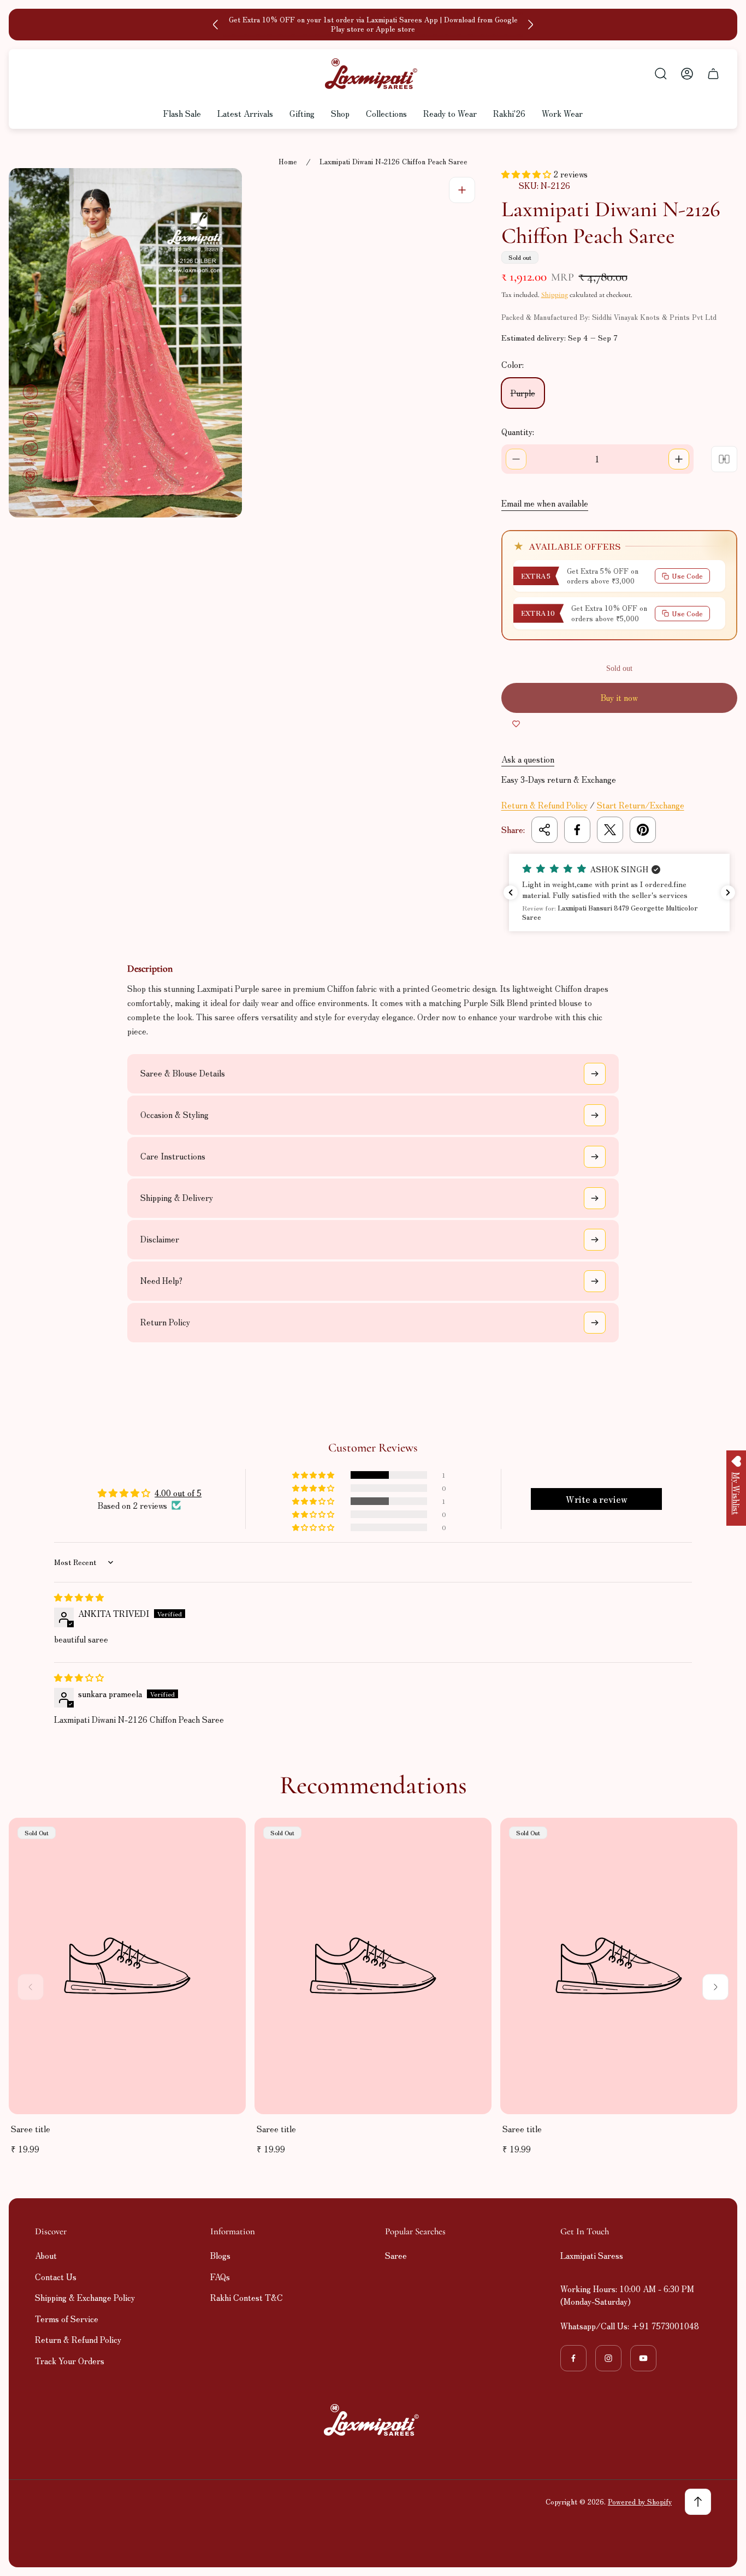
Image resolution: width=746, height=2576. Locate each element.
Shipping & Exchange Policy (85, 2297)
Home (288, 162)
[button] (527, 174)
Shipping (555, 295)
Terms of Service (67, 2319)
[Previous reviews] (511, 893)
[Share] (544, 830)
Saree (396, 2255)
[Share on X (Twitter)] (610, 830)
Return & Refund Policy (544, 805)
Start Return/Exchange (641, 805)
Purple (523, 393)
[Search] (661, 74)
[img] (79, 1597)
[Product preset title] (127, 1966)
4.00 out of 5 (178, 1493)
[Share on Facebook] (577, 830)
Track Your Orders (70, 2361)
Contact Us (56, 2277)
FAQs (220, 2277)
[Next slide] (530, 25)
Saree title (31, 2129)
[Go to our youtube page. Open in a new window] (643, 2358)
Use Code (687, 576)
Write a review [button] (597, 1499)
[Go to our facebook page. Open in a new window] (573, 2358)
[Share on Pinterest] (643, 830)
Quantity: (518, 432)
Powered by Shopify (640, 2501)
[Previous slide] (216, 25)
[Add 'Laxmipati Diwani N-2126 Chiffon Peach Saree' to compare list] (724, 459)
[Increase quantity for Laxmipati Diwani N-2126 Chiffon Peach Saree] (679, 459)
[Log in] (687, 74)
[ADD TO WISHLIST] (516, 724)
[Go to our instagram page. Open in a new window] (608, 2358)
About (46, 2255)
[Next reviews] (728, 893)
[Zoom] (462, 190)
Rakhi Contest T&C (247, 2297)
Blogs (220, 2255)
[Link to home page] (373, 2420)
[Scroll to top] (698, 2502)
